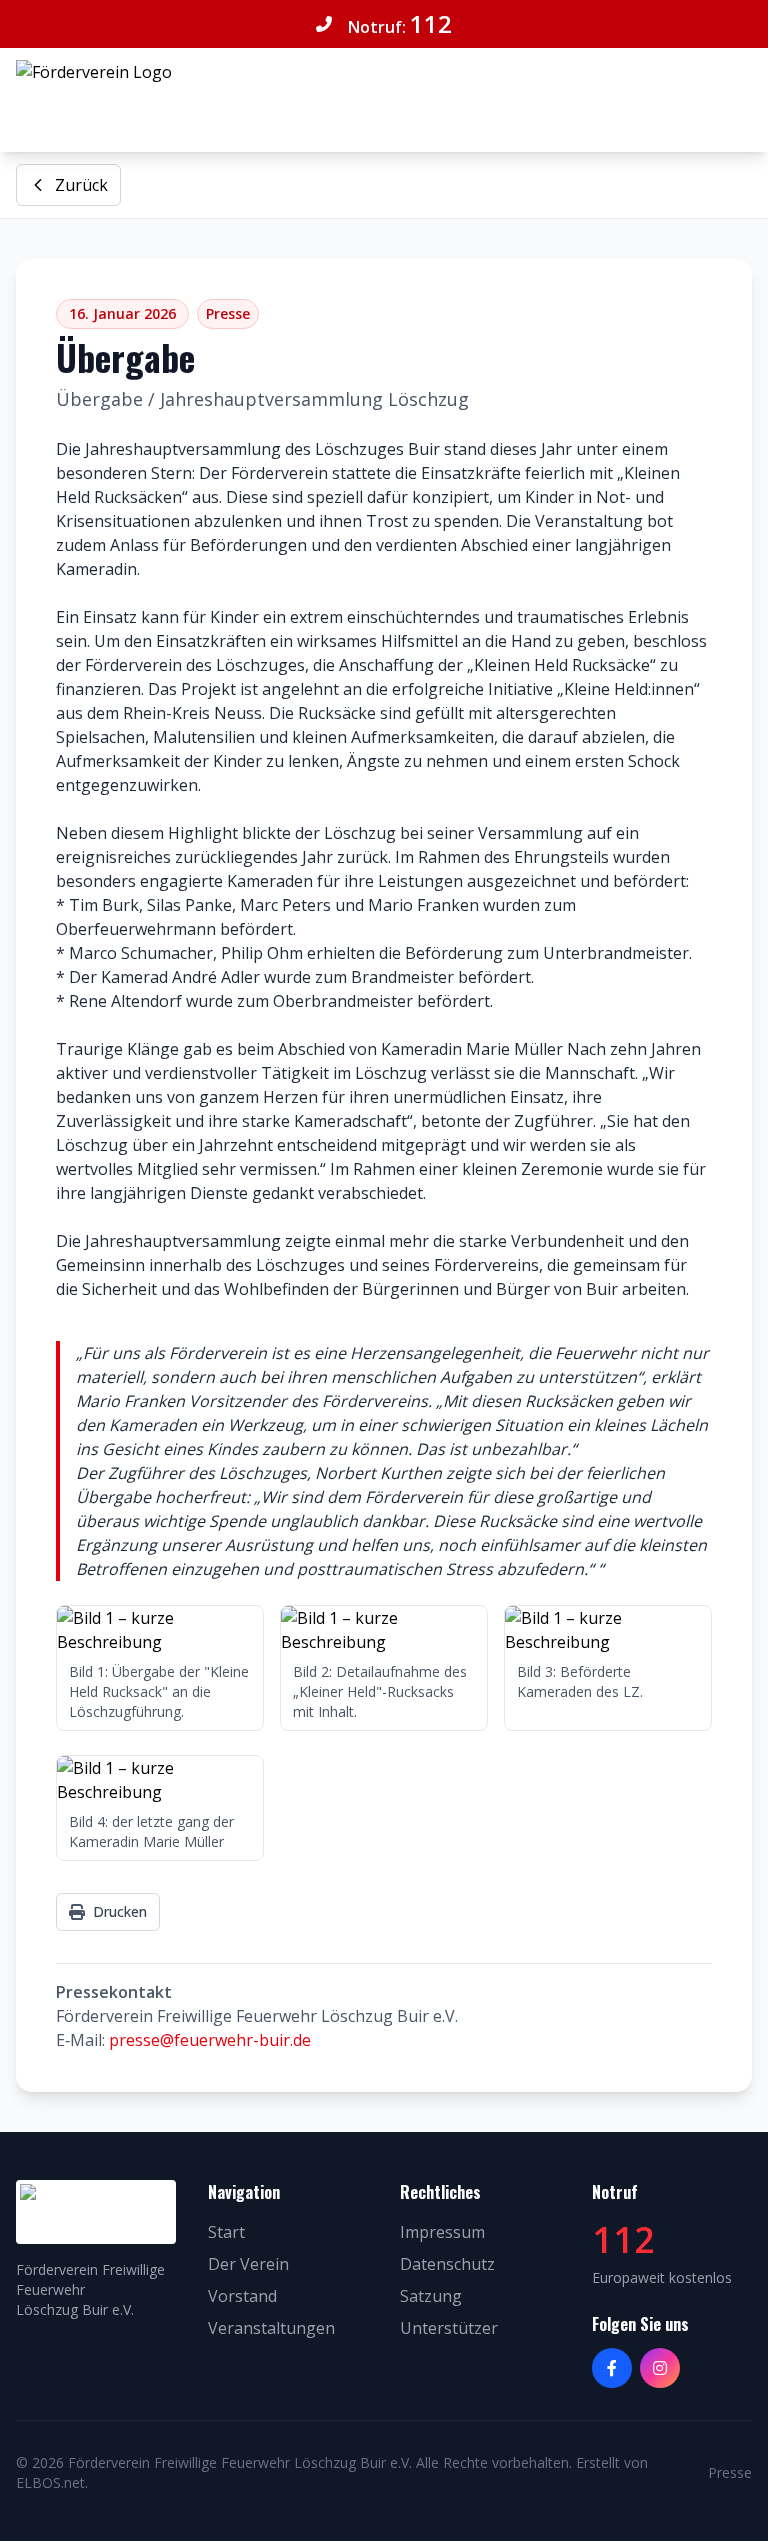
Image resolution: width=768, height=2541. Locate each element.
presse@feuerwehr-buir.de (210, 2040)
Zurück (81, 185)
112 (431, 23)
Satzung (431, 2296)
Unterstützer (449, 2328)
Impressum (442, 2232)
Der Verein (248, 2264)
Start (226, 2232)
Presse (730, 2472)
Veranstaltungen (271, 2328)
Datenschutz (447, 2264)
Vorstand (242, 2296)
